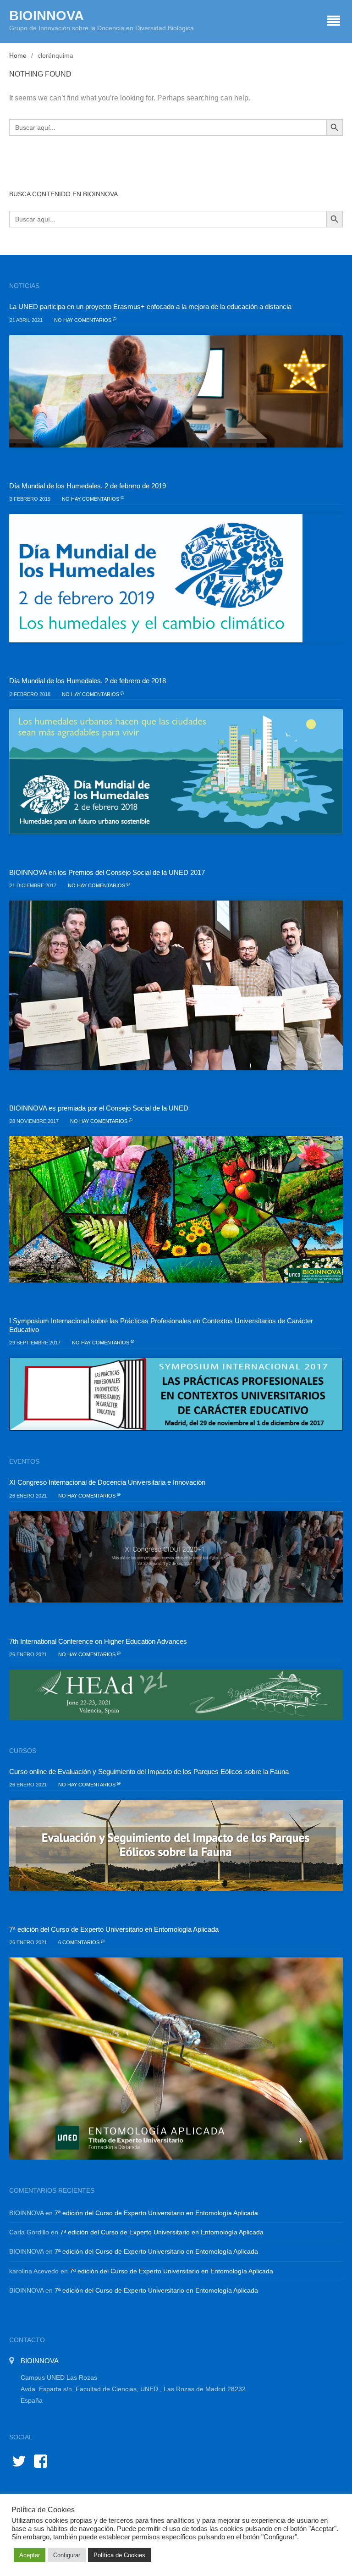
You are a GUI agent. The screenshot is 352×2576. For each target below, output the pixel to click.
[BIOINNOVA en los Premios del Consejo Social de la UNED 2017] (176, 985)
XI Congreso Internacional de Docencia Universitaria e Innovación (107, 1482)
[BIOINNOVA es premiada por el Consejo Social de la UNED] (176, 1209)
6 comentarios (80, 1942)
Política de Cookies (119, 2555)
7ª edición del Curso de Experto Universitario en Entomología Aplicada (114, 1929)
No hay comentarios (83, 320)
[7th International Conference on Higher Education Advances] (176, 1694)
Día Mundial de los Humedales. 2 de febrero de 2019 (88, 486)
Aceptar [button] (30, 2555)
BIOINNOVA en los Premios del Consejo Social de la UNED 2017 (107, 872)
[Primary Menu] (334, 22)
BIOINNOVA (47, 16)
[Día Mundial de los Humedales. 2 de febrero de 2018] (176, 771)
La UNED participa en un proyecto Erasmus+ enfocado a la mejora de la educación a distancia (150, 307)
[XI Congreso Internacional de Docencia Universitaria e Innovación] (176, 1557)
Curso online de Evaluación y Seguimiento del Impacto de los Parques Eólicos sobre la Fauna (149, 1772)
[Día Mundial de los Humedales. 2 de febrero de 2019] (176, 578)
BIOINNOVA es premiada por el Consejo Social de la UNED (99, 1108)
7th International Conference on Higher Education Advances (98, 1641)
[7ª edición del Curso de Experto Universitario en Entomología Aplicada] (176, 2059)
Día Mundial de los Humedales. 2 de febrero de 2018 (88, 681)
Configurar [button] (67, 2555)
